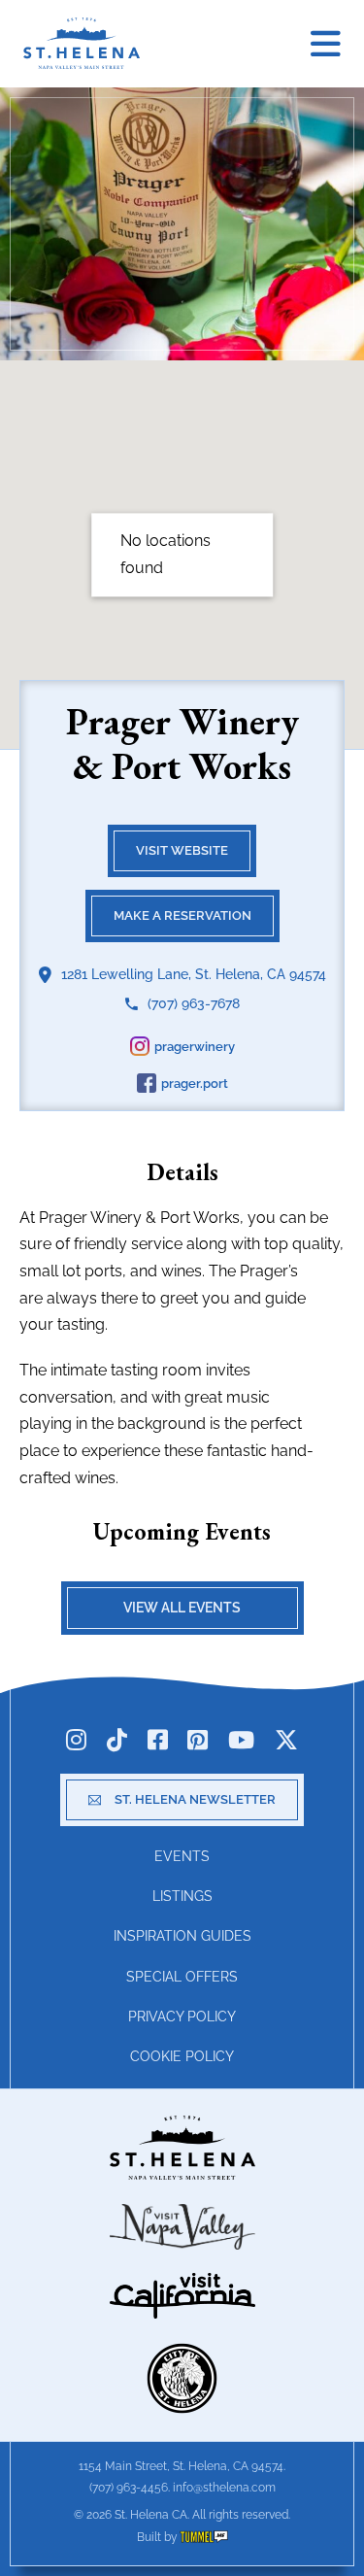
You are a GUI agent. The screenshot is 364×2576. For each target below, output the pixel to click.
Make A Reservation (182, 915)
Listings (182, 1896)
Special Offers (182, 1977)
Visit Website (182, 850)
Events (182, 1856)
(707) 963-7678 (194, 1003)
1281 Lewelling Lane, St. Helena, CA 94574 (194, 974)
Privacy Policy (182, 2017)
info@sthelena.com (224, 2488)
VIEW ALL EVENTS (182, 1608)
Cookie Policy (182, 2056)
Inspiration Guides (182, 1936)
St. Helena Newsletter (195, 1799)
